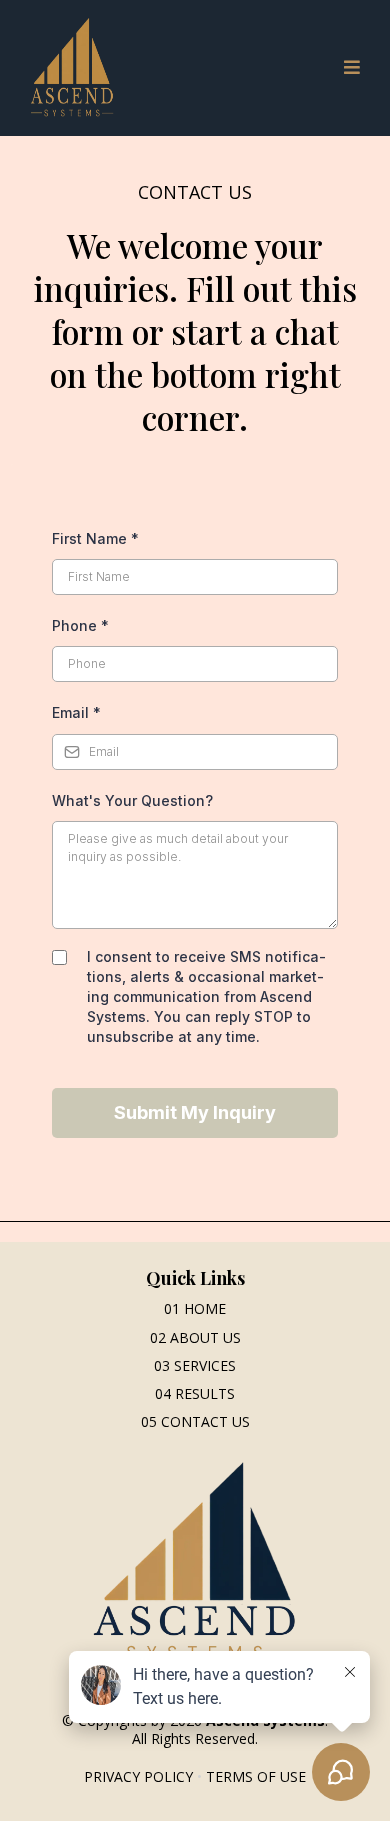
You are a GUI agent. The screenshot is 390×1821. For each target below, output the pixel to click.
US (239, 1421)
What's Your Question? (132, 800)
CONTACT (194, 1421)
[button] (349, 67)
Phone (80, 625)
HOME (205, 1308)
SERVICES (205, 1365)
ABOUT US (205, 1337)
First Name (95, 538)
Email (76, 712)
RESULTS (205, 1393)
